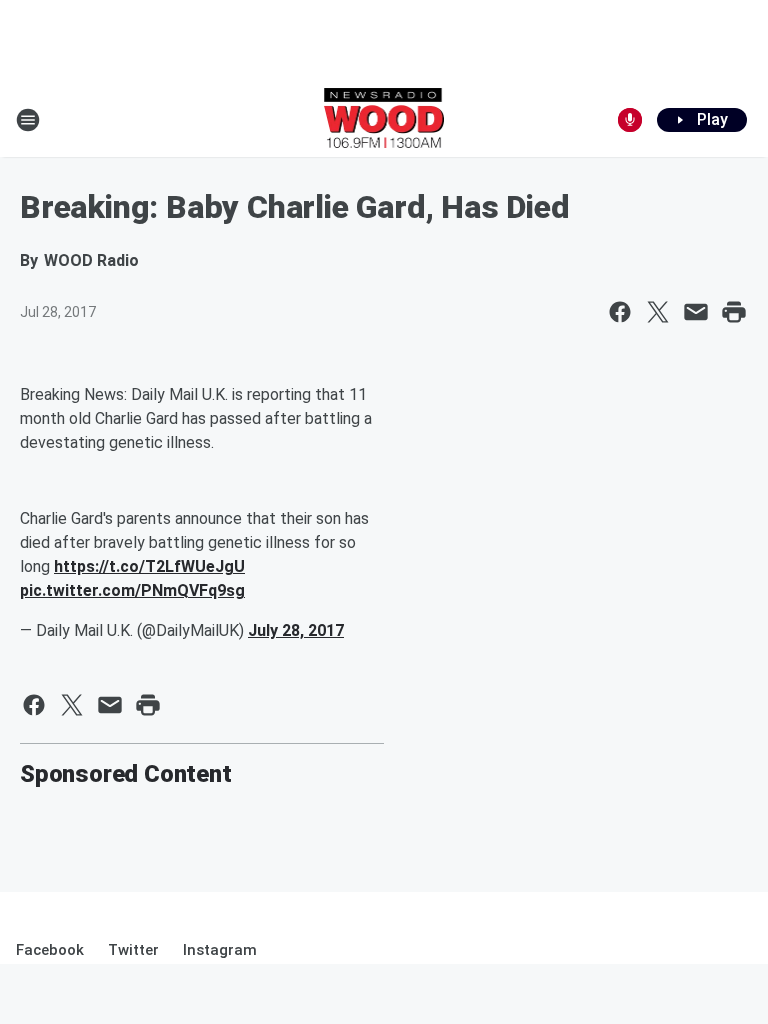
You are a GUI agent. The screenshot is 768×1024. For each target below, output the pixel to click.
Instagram (220, 950)
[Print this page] (734, 312)
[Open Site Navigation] (28, 120)
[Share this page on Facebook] (620, 312)
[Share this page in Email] (696, 312)
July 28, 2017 (296, 630)
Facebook (50, 950)
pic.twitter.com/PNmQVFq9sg (132, 590)
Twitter (133, 950)
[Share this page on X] (658, 312)
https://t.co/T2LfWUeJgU (149, 566)
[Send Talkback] (630, 120)
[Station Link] (384, 120)
